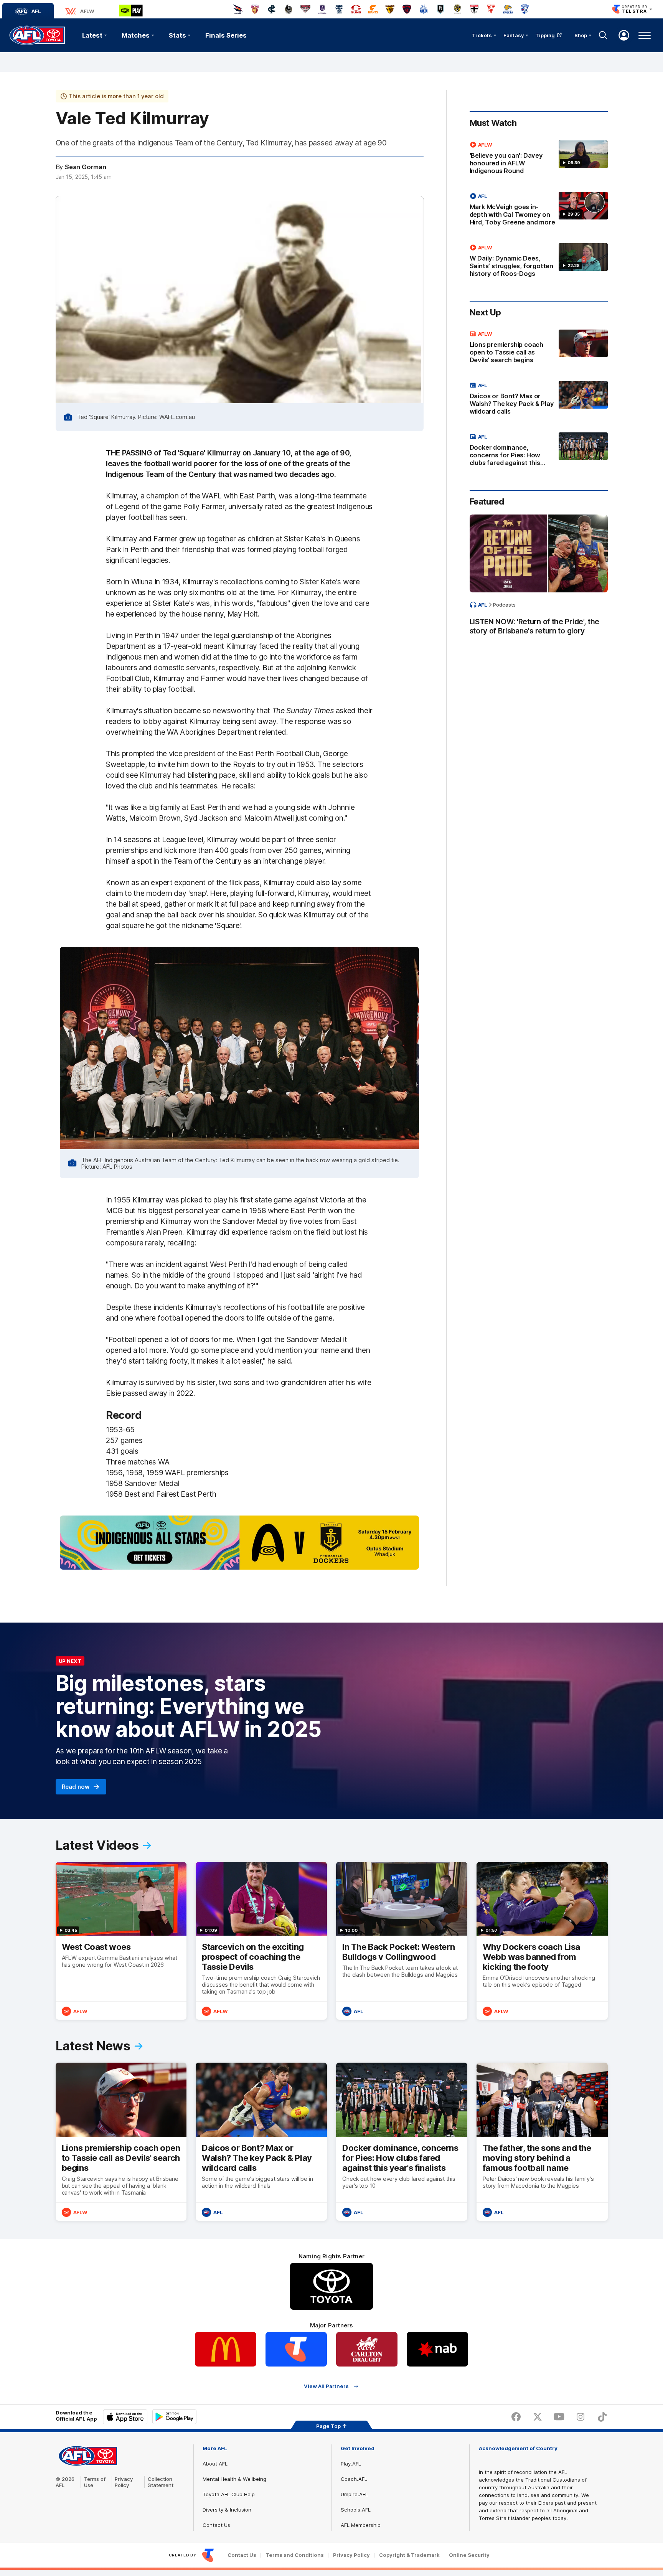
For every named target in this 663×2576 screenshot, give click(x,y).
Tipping (545, 35)
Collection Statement (161, 2482)
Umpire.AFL (354, 2494)
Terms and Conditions (295, 2555)
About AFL (215, 2464)
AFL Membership (361, 2525)
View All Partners (326, 2386)
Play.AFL (351, 2464)
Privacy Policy (124, 2482)
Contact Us (216, 2525)
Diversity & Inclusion (227, 2510)
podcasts (504, 605)
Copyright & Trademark (409, 2555)
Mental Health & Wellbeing (234, 2479)
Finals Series (226, 35)
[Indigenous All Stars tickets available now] (239, 1542)
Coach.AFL (354, 2479)
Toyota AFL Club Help (229, 2494)
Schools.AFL (356, 2510)
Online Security (469, 2555)
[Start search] (603, 35)
